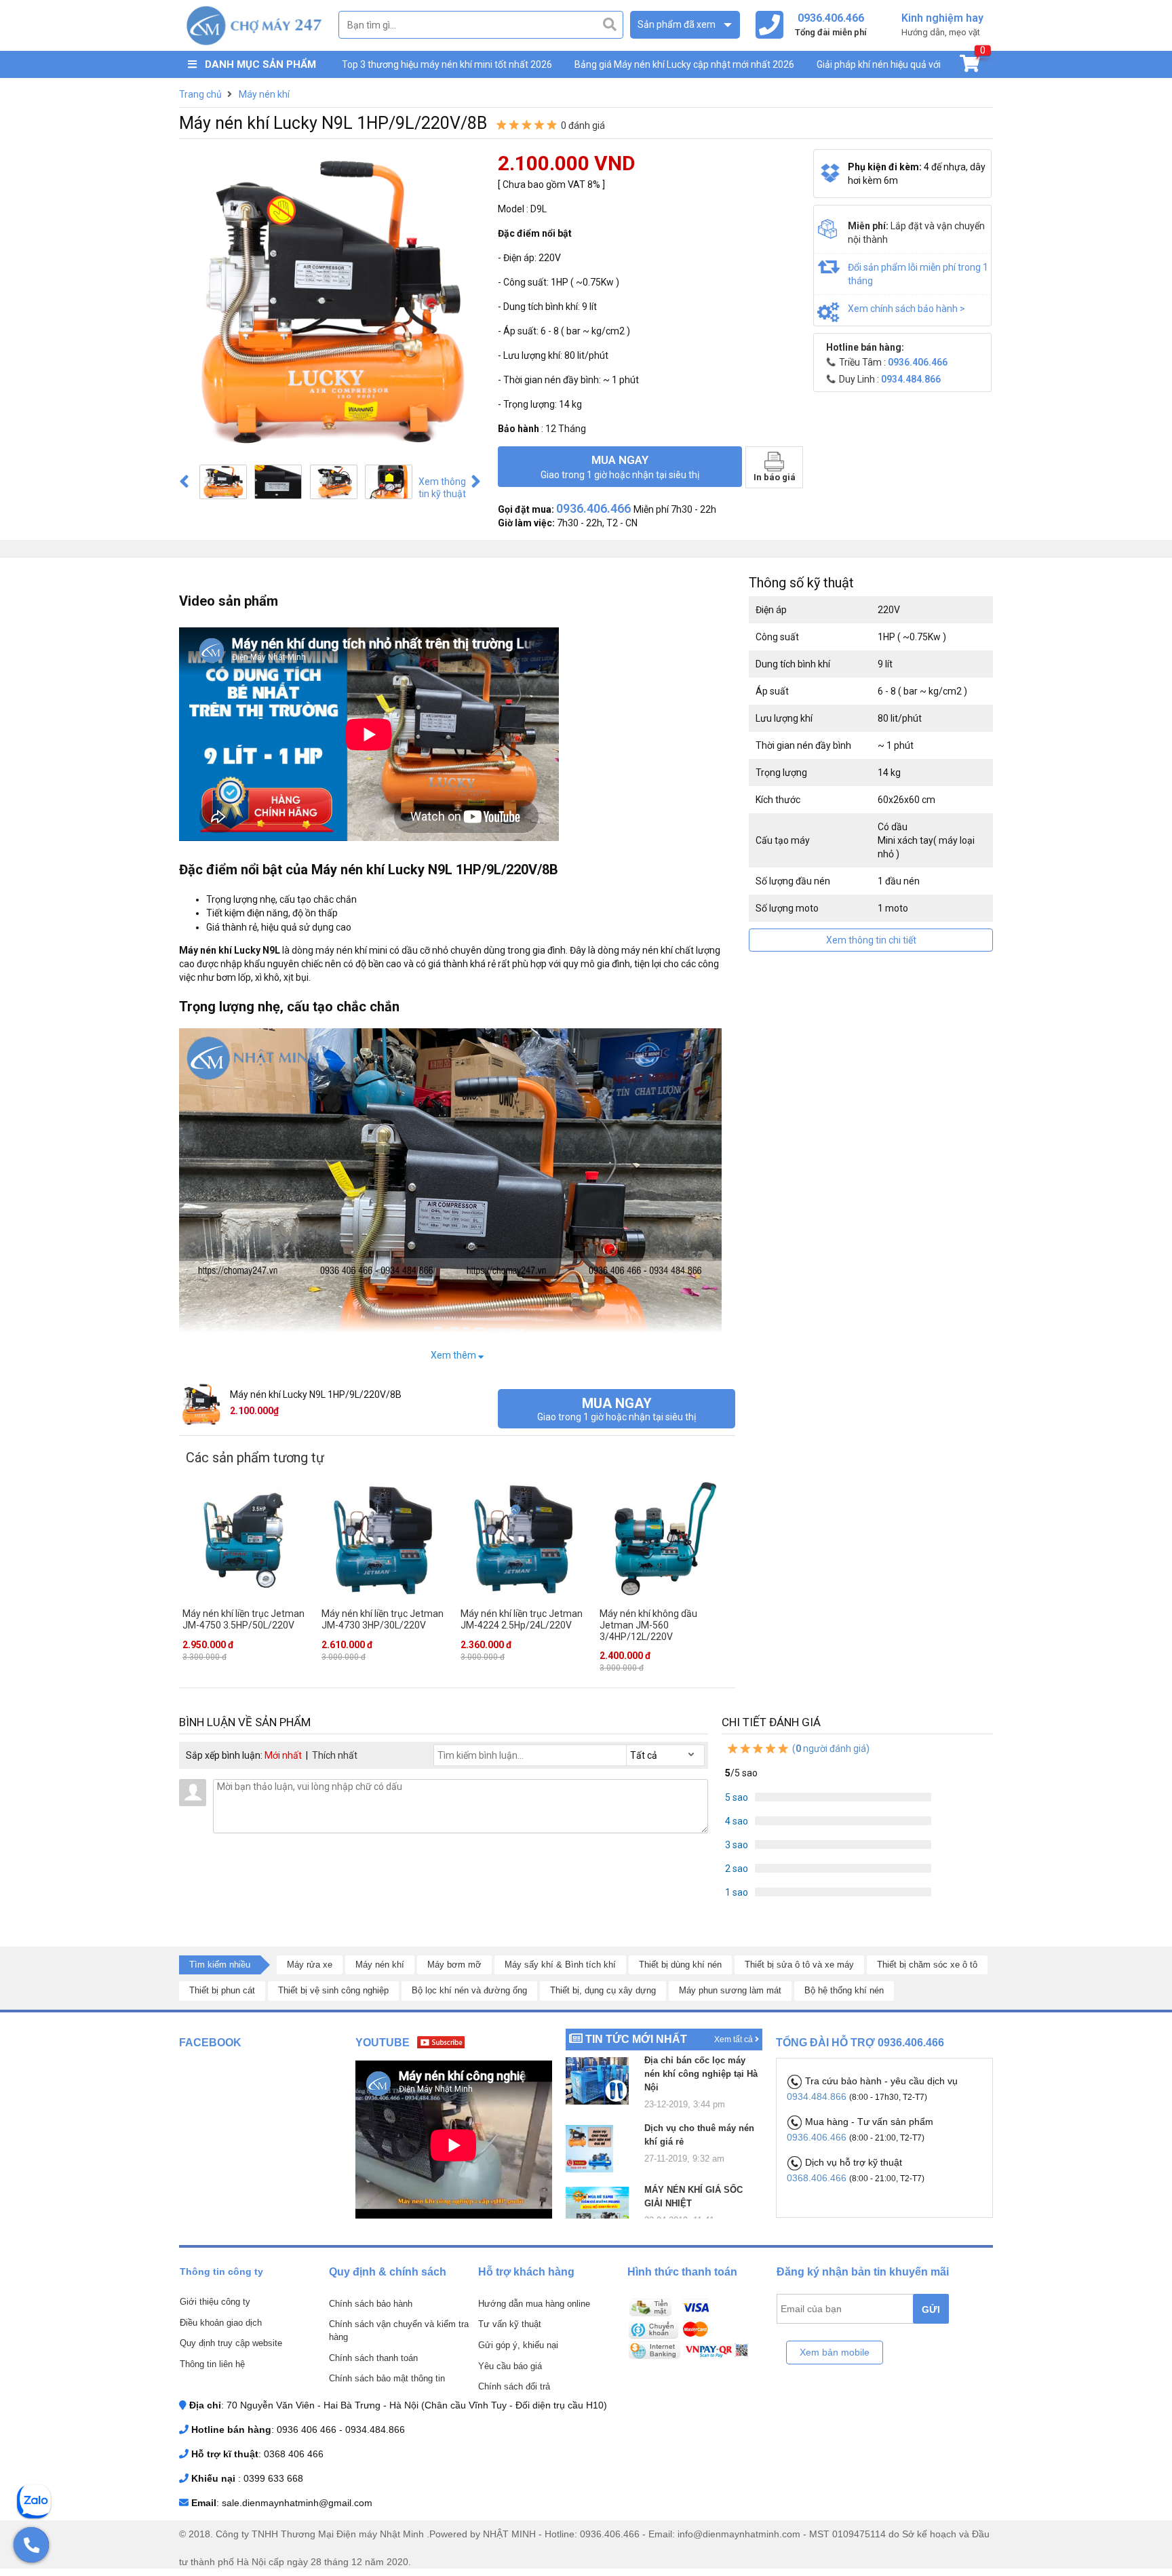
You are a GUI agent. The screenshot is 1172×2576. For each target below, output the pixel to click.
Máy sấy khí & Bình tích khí (560, 1965)
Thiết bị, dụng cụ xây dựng (603, 1990)
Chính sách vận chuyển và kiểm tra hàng (399, 2330)
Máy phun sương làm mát (730, 1990)
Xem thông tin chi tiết (871, 940)
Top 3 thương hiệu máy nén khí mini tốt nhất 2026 (447, 64)
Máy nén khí (380, 1965)
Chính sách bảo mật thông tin (387, 2378)
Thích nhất (335, 1755)
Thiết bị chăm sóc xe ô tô (927, 1965)
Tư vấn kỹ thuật (510, 2324)
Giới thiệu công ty (215, 2302)
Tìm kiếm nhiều (220, 1965)
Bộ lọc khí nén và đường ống (469, 1990)
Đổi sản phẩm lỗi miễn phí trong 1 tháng (918, 274)
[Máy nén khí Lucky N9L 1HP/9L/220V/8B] (223, 482)
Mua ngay (620, 467)
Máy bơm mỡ (454, 1965)
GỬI (931, 2309)
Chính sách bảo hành (371, 2304)
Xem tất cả (735, 2040)
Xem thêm (454, 1355)
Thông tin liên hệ (212, 2364)
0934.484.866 (818, 2096)
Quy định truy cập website (231, 2343)
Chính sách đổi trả (514, 2386)
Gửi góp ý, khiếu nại (518, 2345)
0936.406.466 (818, 2137)
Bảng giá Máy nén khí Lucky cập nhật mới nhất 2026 (684, 64)
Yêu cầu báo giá (510, 2366)
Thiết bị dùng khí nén (680, 1965)
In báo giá (775, 477)
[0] (970, 66)
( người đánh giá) (830, 1749)
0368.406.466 (818, 2178)
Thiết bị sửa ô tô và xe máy (799, 1965)
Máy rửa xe (310, 1965)
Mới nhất (283, 1755)
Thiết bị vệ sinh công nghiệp (333, 1990)
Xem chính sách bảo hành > (906, 309)
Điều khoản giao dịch (221, 2323)
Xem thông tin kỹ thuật (442, 488)
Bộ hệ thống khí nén (844, 1990)
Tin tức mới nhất (636, 2039)
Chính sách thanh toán (373, 2358)
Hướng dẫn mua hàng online (534, 2304)
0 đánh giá (583, 125)
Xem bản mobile (835, 2352)
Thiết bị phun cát (222, 1990)
